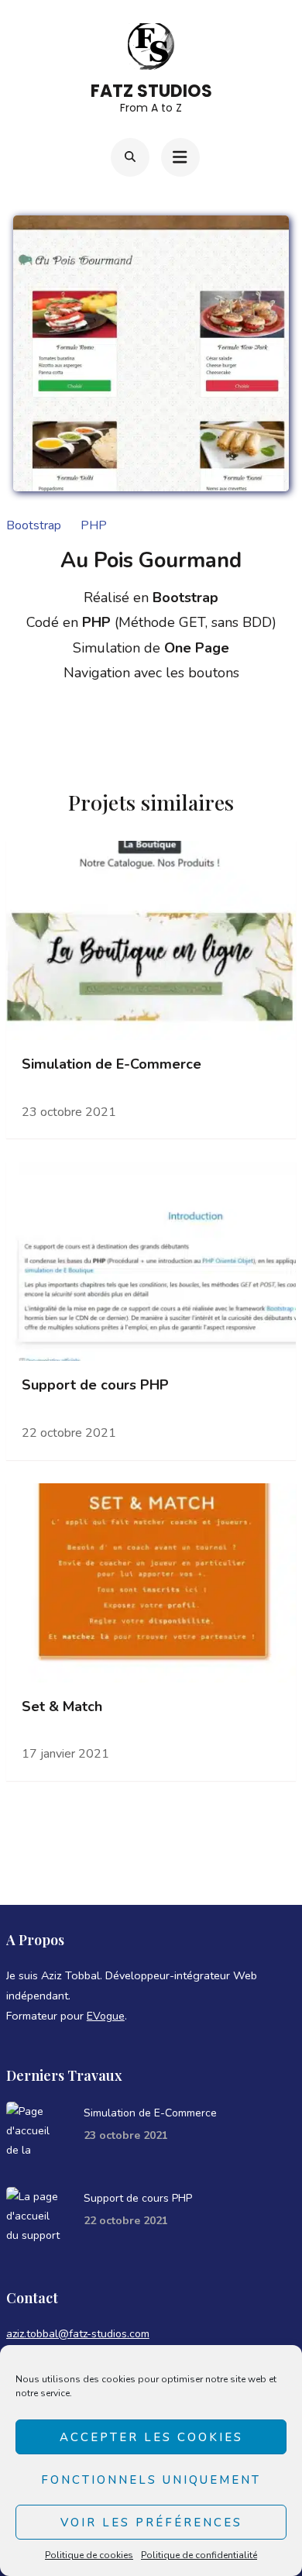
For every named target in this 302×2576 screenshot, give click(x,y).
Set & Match (62, 1707)
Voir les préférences (151, 2523)
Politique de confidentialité (199, 2555)
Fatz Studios (151, 91)
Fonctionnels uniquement (151, 2480)
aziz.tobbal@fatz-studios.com (78, 2334)
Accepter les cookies (151, 2437)
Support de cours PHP (95, 1385)
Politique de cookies (89, 2555)
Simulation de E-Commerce (112, 1064)
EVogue (106, 2016)
